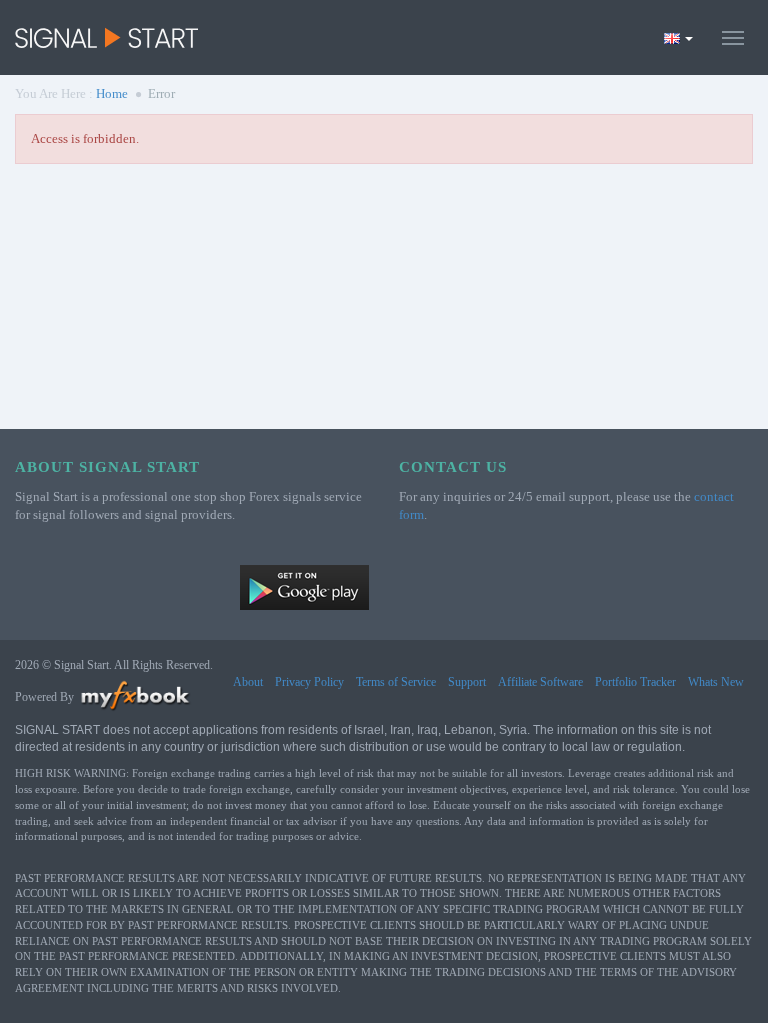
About (248, 682)
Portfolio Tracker (635, 682)
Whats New (716, 682)
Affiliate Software (540, 682)
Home (112, 93)
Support (467, 682)
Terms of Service (396, 682)
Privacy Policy (309, 682)
